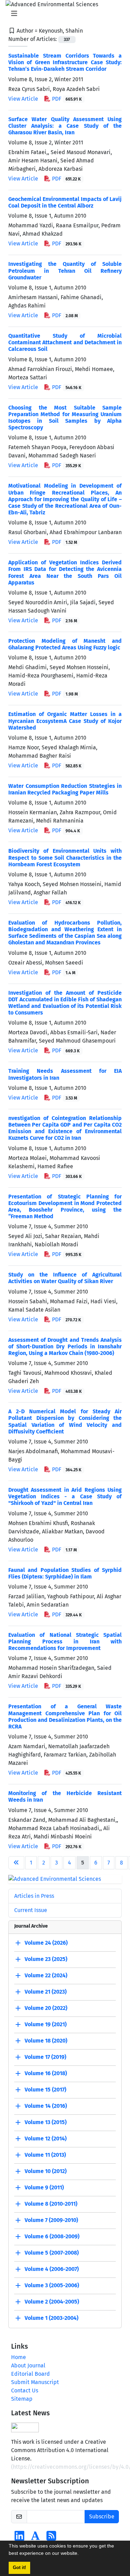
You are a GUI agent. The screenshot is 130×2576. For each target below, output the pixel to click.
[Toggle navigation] (63, 14)
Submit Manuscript (35, 2382)
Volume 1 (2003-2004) (51, 2318)
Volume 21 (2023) (46, 1992)
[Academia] (35, 2538)
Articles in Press (34, 1896)
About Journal (28, 2365)
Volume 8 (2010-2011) (51, 2204)
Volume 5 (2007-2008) (52, 2253)
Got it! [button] (19, 2568)
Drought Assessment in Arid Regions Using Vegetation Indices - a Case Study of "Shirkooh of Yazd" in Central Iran (65, 1496)
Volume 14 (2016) (46, 2106)
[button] (81, 2554)
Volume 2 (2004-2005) (52, 2302)
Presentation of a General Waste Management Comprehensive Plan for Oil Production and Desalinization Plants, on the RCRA (65, 1716)
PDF (66, 99)
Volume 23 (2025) (46, 1959)
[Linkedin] (19, 2538)
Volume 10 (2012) (46, 2171)
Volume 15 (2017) (45, 2090)
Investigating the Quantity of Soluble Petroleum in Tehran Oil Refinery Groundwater (65, 271)
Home (19, 2357)
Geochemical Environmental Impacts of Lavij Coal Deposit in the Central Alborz (65, 202)
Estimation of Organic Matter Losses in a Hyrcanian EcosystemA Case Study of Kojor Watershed (65, 721)
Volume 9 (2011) (44, 2187)
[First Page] (16, 1863)
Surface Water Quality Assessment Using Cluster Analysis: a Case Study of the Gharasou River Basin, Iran (65, 126)
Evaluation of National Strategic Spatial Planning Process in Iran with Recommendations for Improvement (65, 1641)
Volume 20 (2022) (46, 2008)
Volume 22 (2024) (46, 1975)
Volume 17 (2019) (45, 2057)
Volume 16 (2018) (46, 2073)
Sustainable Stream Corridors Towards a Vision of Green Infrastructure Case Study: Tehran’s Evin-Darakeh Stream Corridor (65, 62)
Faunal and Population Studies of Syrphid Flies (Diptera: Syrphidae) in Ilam (65, 1573)
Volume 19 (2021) (46, 2024)
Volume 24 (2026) (46, 1943)
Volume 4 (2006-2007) (52, 2269)
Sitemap (22, 2399)
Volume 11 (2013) (45, 2155)
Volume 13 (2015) (46, 2122)
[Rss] (51, 2538)
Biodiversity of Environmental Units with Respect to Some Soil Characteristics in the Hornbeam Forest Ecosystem (65, 857)
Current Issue (31, 1910)
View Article (23, 99)
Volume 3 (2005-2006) (52, 2285)
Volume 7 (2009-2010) (51, 2220)
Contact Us (25, 2390)
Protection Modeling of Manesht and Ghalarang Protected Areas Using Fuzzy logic (65, 644)
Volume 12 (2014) (46, 2139)
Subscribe (102, 2516)
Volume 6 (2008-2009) (52, 2236)
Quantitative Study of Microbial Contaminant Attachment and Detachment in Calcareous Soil (65, 342)
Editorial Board (31, 2374)
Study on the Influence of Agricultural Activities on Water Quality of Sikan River (65, 1278)
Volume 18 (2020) (46, 2041)
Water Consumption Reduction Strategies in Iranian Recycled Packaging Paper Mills (65, 789)
